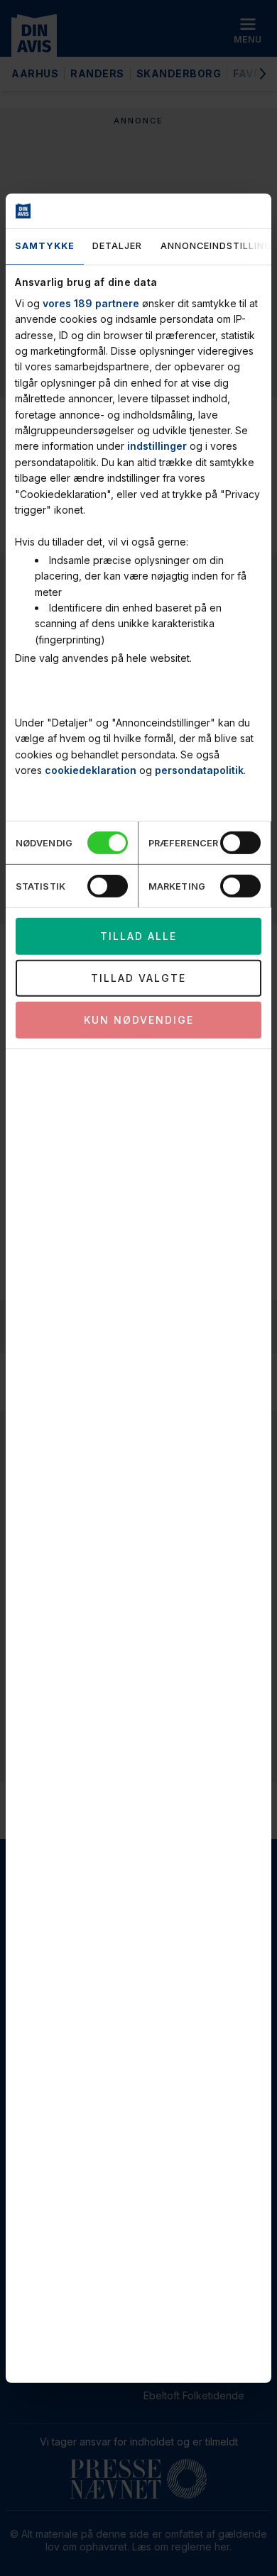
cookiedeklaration (91, 770)
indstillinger (157, 446)
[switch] (240, 843)
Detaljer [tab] (117, 246)
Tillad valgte (138, 978)
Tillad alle (138, 936)
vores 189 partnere (91, 303)
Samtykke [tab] (45, 246)
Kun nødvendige (139, 1020)
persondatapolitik (199, 770)
